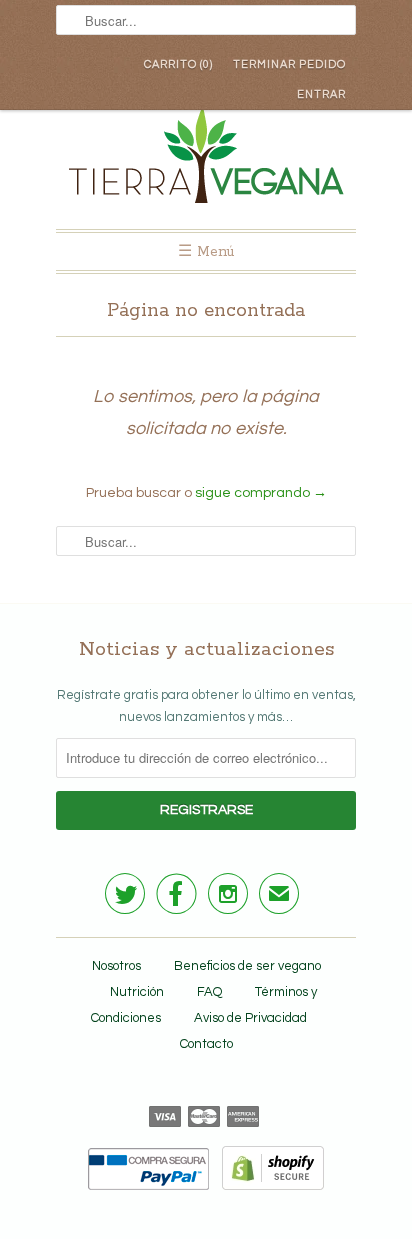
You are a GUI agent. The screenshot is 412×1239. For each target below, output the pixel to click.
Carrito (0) (178, 64)
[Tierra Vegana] (206, 159)
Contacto (206, 1044)
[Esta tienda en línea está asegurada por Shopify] (268, 1186)
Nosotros (116, 966)
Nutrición (137, 992)
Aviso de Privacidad (250, 1018)
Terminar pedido (289, 64)
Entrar (321, 94)
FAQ (209, 992)
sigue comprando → (261, 493)
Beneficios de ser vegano (247, 966)
